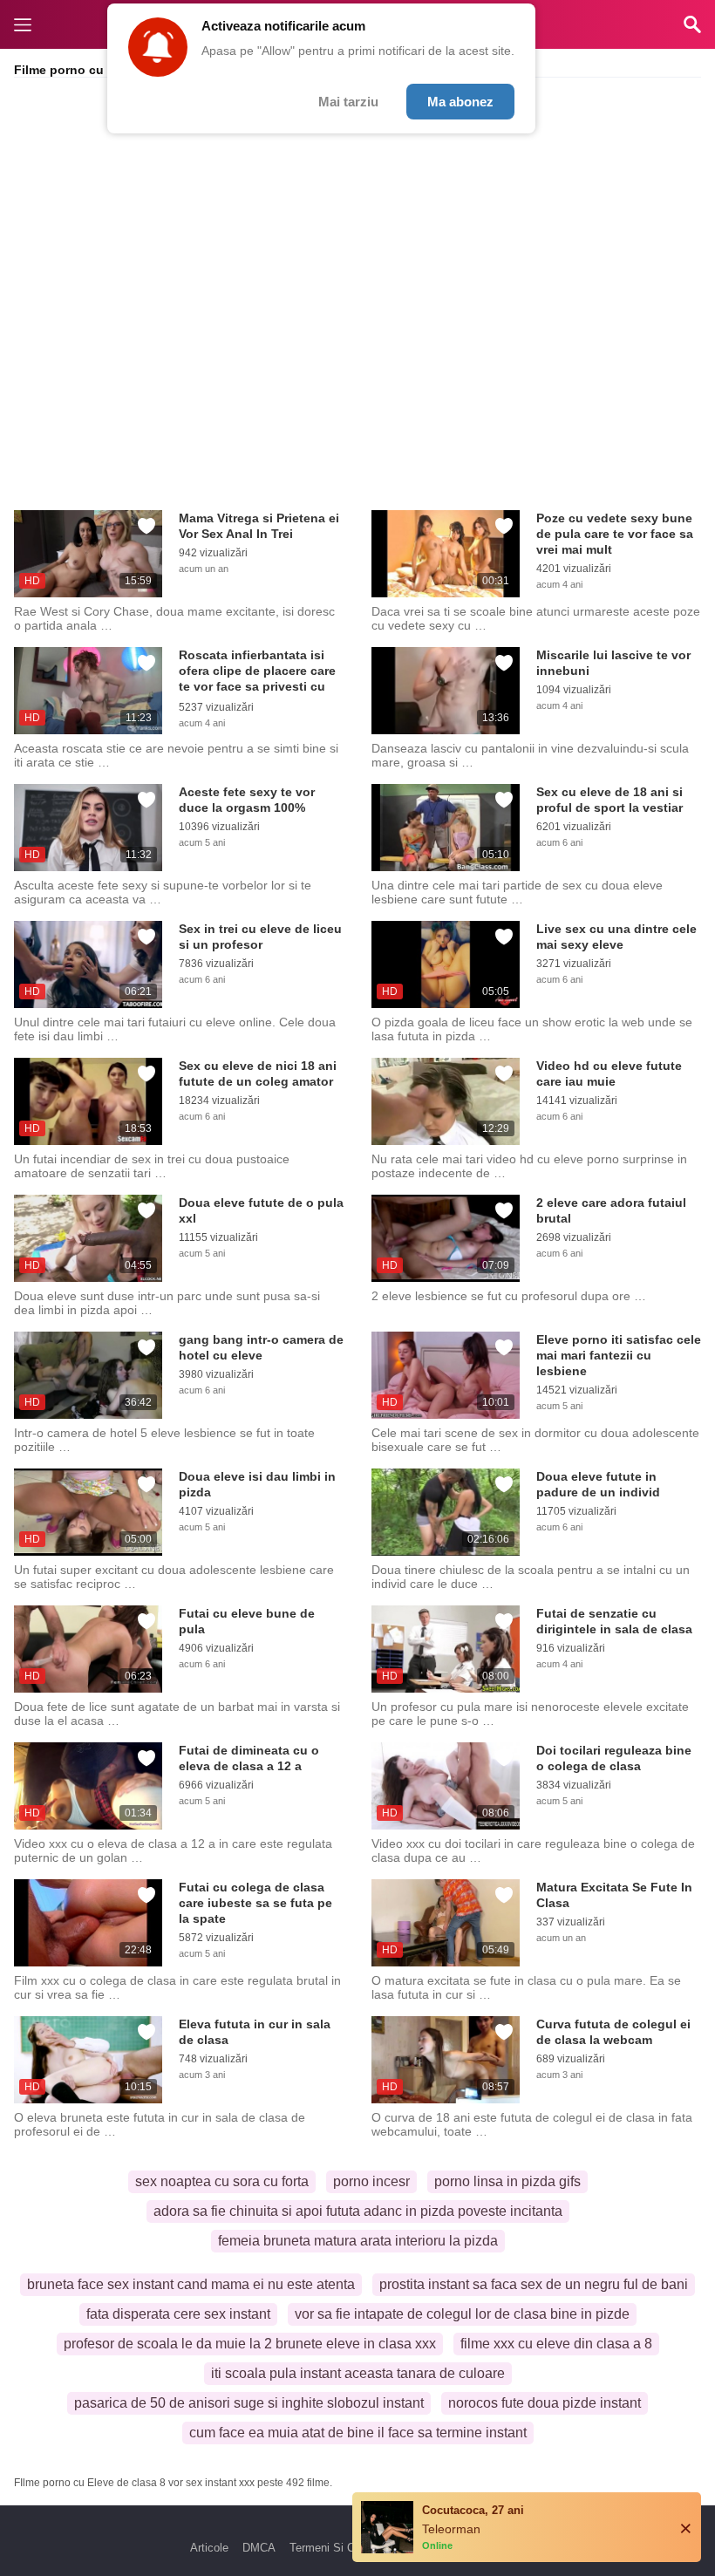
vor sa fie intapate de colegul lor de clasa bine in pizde (462, 2314)
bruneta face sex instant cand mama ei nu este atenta (191, 2284)
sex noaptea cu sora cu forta (222, 2181)
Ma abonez (460, 102)
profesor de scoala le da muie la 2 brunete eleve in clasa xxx (250, 2344)
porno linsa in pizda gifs (507, 2181)
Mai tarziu (348, 102)
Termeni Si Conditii (337, 2548)
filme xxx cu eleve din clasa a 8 (556, 2344)
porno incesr (371, 2181)
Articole (209, 2548)
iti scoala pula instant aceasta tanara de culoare (358, 2373)
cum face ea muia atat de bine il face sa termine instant (358, 2433)
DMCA (259, 2548)
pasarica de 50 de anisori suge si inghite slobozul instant (249, 2403)
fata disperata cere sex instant (178, 2314)
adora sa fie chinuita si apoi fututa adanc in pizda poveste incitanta (358, 2211)
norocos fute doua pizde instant (545, 2403)
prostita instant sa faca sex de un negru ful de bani (534, 2284)
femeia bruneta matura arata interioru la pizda (358, 2241)
